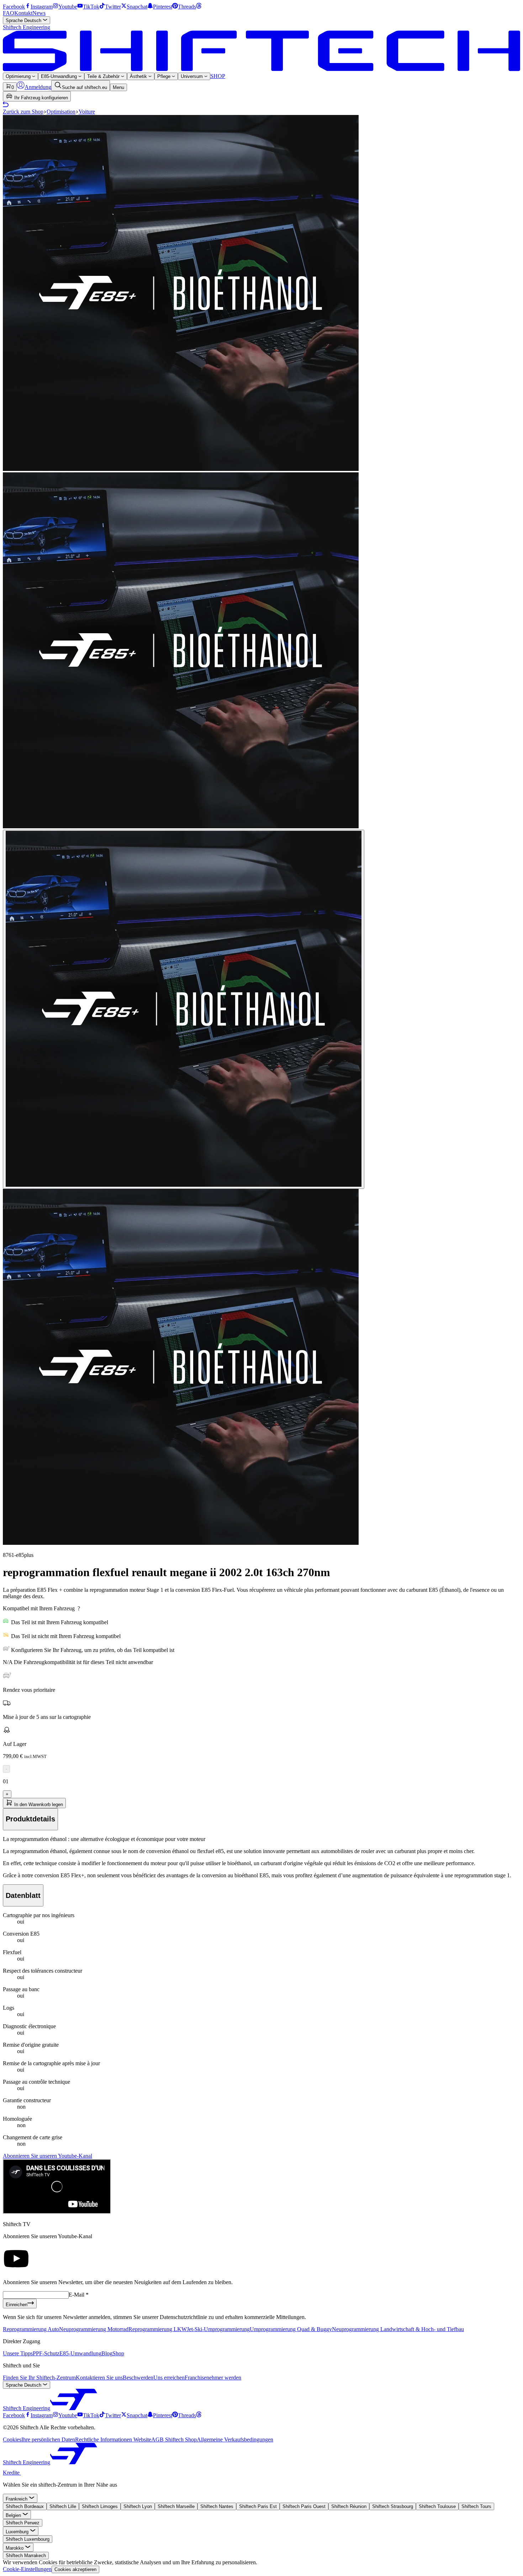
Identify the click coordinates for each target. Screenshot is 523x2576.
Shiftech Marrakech (26, 2556)
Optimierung (19, 76)
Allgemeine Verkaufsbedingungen (235, 2439)
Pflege (165, 76)
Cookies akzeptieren (75, 2569)
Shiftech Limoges (100, 2506)
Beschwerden (138, 2378)
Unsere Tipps (18, 2353)
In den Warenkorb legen (38, 1804)
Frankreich (17, 2499)
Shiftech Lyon (138, 2506)
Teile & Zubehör (104, 76)
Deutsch (24, 20)
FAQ (9, 13)
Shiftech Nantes (217, 2506)
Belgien (14, 2515)
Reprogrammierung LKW (158, 2329)
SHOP (218, 76)
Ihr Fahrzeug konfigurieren (40, 98)
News (39, 13)
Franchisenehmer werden (213, 2378)
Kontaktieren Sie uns (99, 2378)
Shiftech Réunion (349, 2506)
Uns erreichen (169, 2378)
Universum (192, 76)
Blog (107, 2353)
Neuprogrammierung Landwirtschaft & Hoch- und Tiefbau (398, 2329)
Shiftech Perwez (23, 2523)
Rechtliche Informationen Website (113, 2439)
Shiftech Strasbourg (393, 2506)
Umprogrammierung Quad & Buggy (291, 2329)
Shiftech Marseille (176, 2506)
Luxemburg (18, 2532)
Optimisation (61, 112)
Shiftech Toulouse (437, 2506)
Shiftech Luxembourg (28, 2539)
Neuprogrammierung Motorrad (94, 2329)
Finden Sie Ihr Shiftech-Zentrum (39, 2378)
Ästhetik (139, 76)
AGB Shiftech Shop (174, 2439)
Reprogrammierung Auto (31, 2329)
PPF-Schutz (46, 2353)
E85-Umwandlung (60, 76)
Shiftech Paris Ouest (304, 2506)
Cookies (12, 2439)
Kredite (12, 2473)
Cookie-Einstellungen (27, 2569)
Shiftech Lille (63, 2506)
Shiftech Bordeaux (25, 2506)
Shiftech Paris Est (258, 2506)
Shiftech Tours (476, 2506)
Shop (118, 2353)
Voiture (87, 112)
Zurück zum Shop (23, 112)
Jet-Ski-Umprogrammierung (218, 2329)
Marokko (15, 2548)
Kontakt (23, 13)
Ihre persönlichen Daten (48, 2439)
